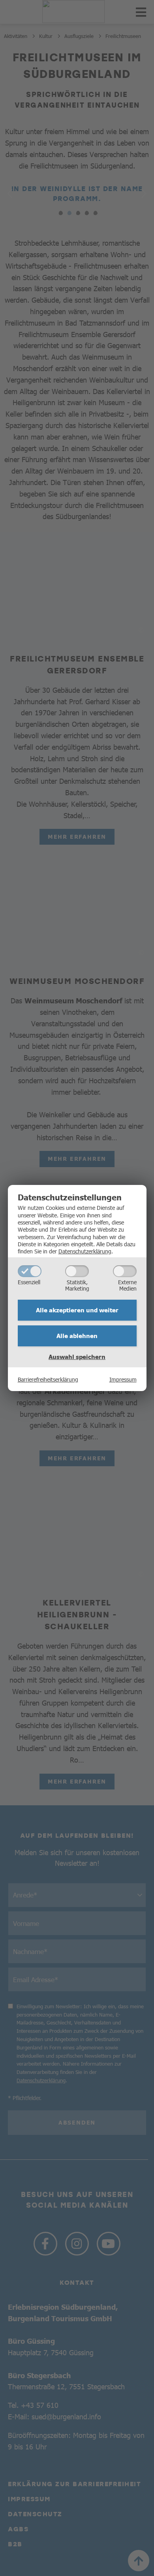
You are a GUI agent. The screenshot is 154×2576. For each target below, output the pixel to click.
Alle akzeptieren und (77, 1310)
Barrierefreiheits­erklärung (48, 1379)
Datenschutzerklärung (85, 1251)
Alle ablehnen (77, 1336)
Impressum (123, 1379)
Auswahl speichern (77, 1357)
